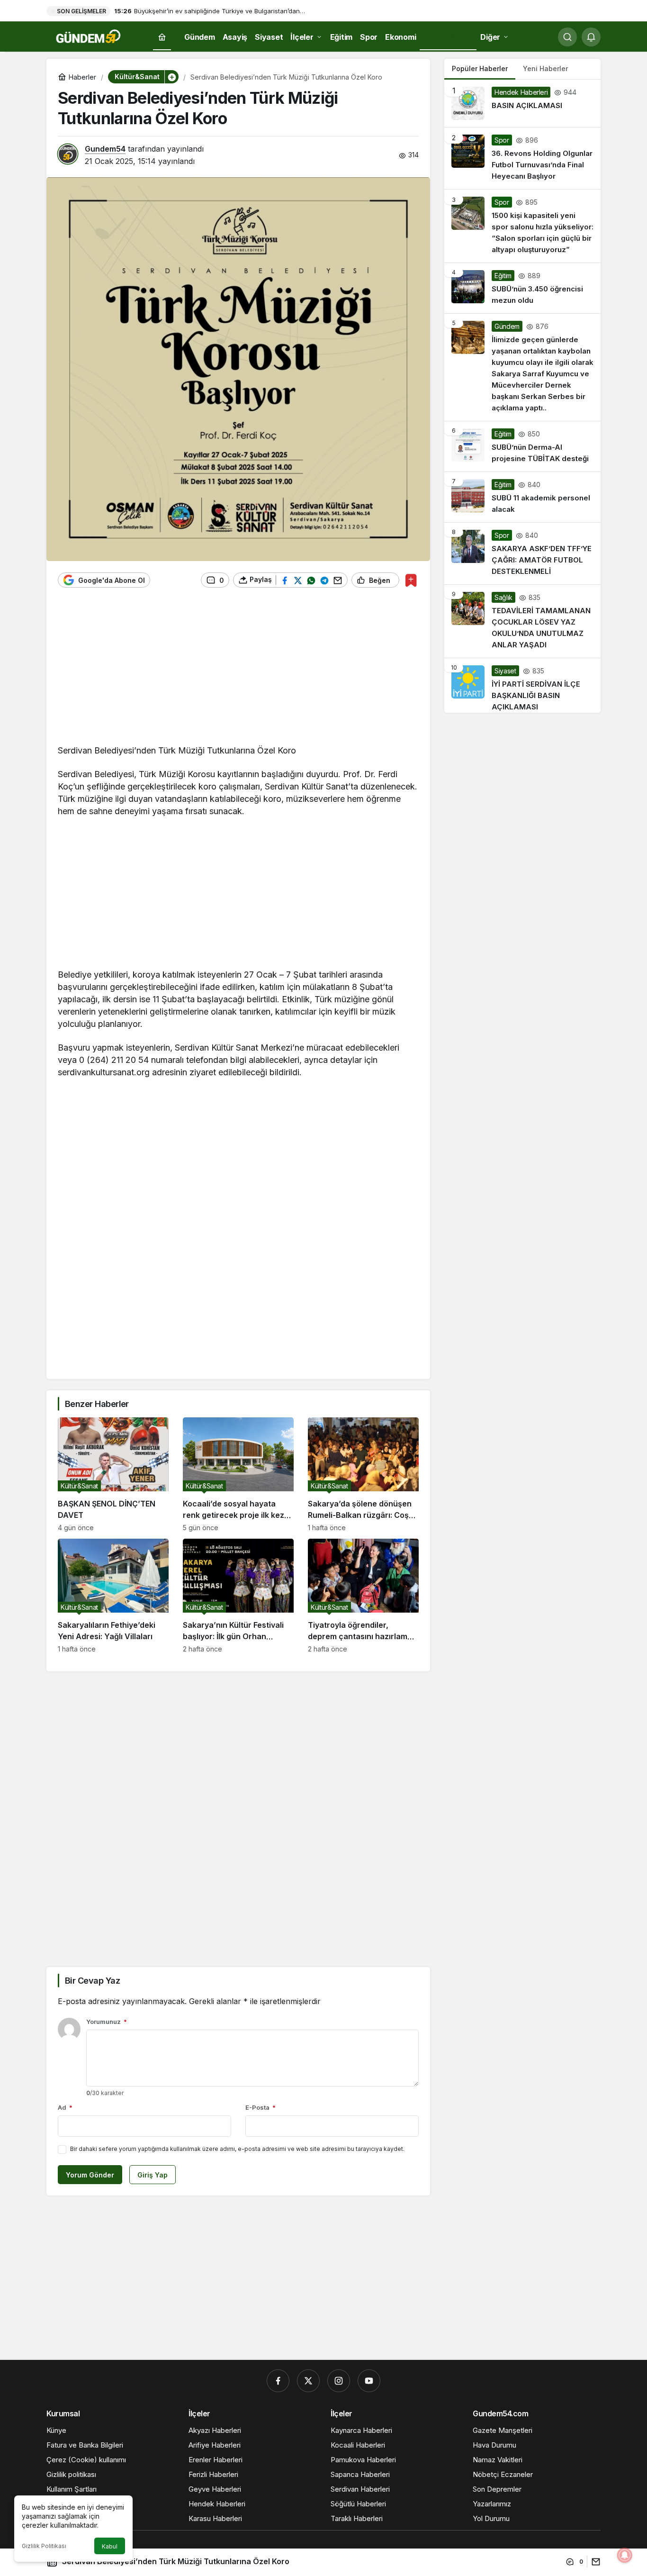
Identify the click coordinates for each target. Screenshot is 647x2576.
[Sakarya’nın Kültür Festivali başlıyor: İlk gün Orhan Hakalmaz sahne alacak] (238, 1596)
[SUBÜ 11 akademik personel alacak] (522, 497)
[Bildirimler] (591, 37)
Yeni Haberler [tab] (545, 68)
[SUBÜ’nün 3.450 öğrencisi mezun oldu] (522, 288)
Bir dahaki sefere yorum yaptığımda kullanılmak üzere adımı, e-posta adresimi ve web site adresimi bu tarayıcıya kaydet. (237, 2149)
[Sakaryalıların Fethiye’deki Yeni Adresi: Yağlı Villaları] (113, 1596)
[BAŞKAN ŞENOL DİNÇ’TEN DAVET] (113, 1474)
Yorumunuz (107, 2022)
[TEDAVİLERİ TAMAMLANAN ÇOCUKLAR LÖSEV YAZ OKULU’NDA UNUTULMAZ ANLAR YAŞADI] (522, 621)
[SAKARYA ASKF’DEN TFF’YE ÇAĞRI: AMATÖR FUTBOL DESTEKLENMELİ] (522, 553)
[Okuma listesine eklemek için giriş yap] (411, 580)
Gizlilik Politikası (44, 2546)
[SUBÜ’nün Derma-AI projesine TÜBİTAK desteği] (522, 446)
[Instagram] (339, 2381)
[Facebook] (278, 2381)
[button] (171, 77)
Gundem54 (105, 149)
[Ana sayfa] (162, 37)
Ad (65, 2107)
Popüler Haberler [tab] (480, 68)
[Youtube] (369, 2381)
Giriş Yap (153, 2175)
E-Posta (261, 2107)
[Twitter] (308, 2381)
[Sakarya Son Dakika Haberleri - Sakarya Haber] (89, 36)
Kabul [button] (110, 2546)
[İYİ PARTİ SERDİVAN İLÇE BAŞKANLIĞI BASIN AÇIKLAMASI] (522, 685)
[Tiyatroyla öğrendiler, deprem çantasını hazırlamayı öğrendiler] (363, 1596)
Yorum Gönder (90, 2175)
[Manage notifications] (625, 2555)
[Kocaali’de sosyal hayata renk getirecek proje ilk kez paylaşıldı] (238, 1474)
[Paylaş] (594, 2562)
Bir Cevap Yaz (92, 1981)
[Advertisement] (238, 671)
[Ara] (567, 37)
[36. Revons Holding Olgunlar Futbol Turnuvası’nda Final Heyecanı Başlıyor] (522, 158)
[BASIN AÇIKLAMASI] (522, 103)
